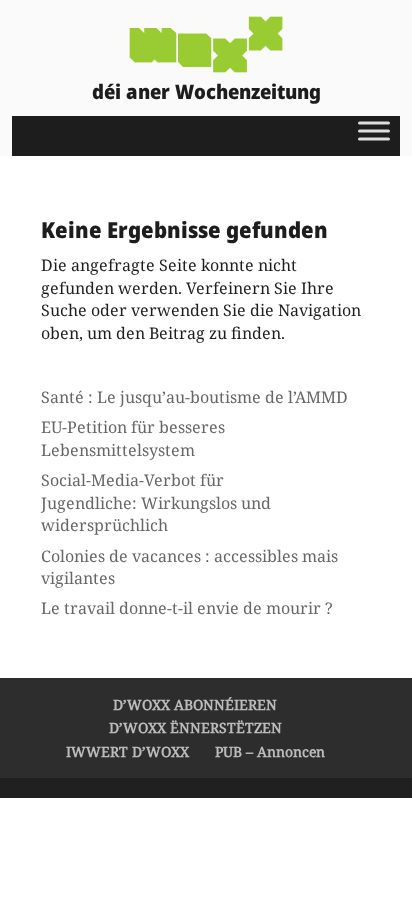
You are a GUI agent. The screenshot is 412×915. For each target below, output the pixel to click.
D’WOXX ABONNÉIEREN (195, 704)
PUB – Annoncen (270, 751)
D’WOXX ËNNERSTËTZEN (195, 727)
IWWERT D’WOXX (127, 751)
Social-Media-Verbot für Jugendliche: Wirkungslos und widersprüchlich (156, 502)
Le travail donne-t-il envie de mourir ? (187, 608)
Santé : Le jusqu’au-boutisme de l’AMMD (194, 397)
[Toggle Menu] (374, 130)
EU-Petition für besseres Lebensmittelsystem (133, 438)
